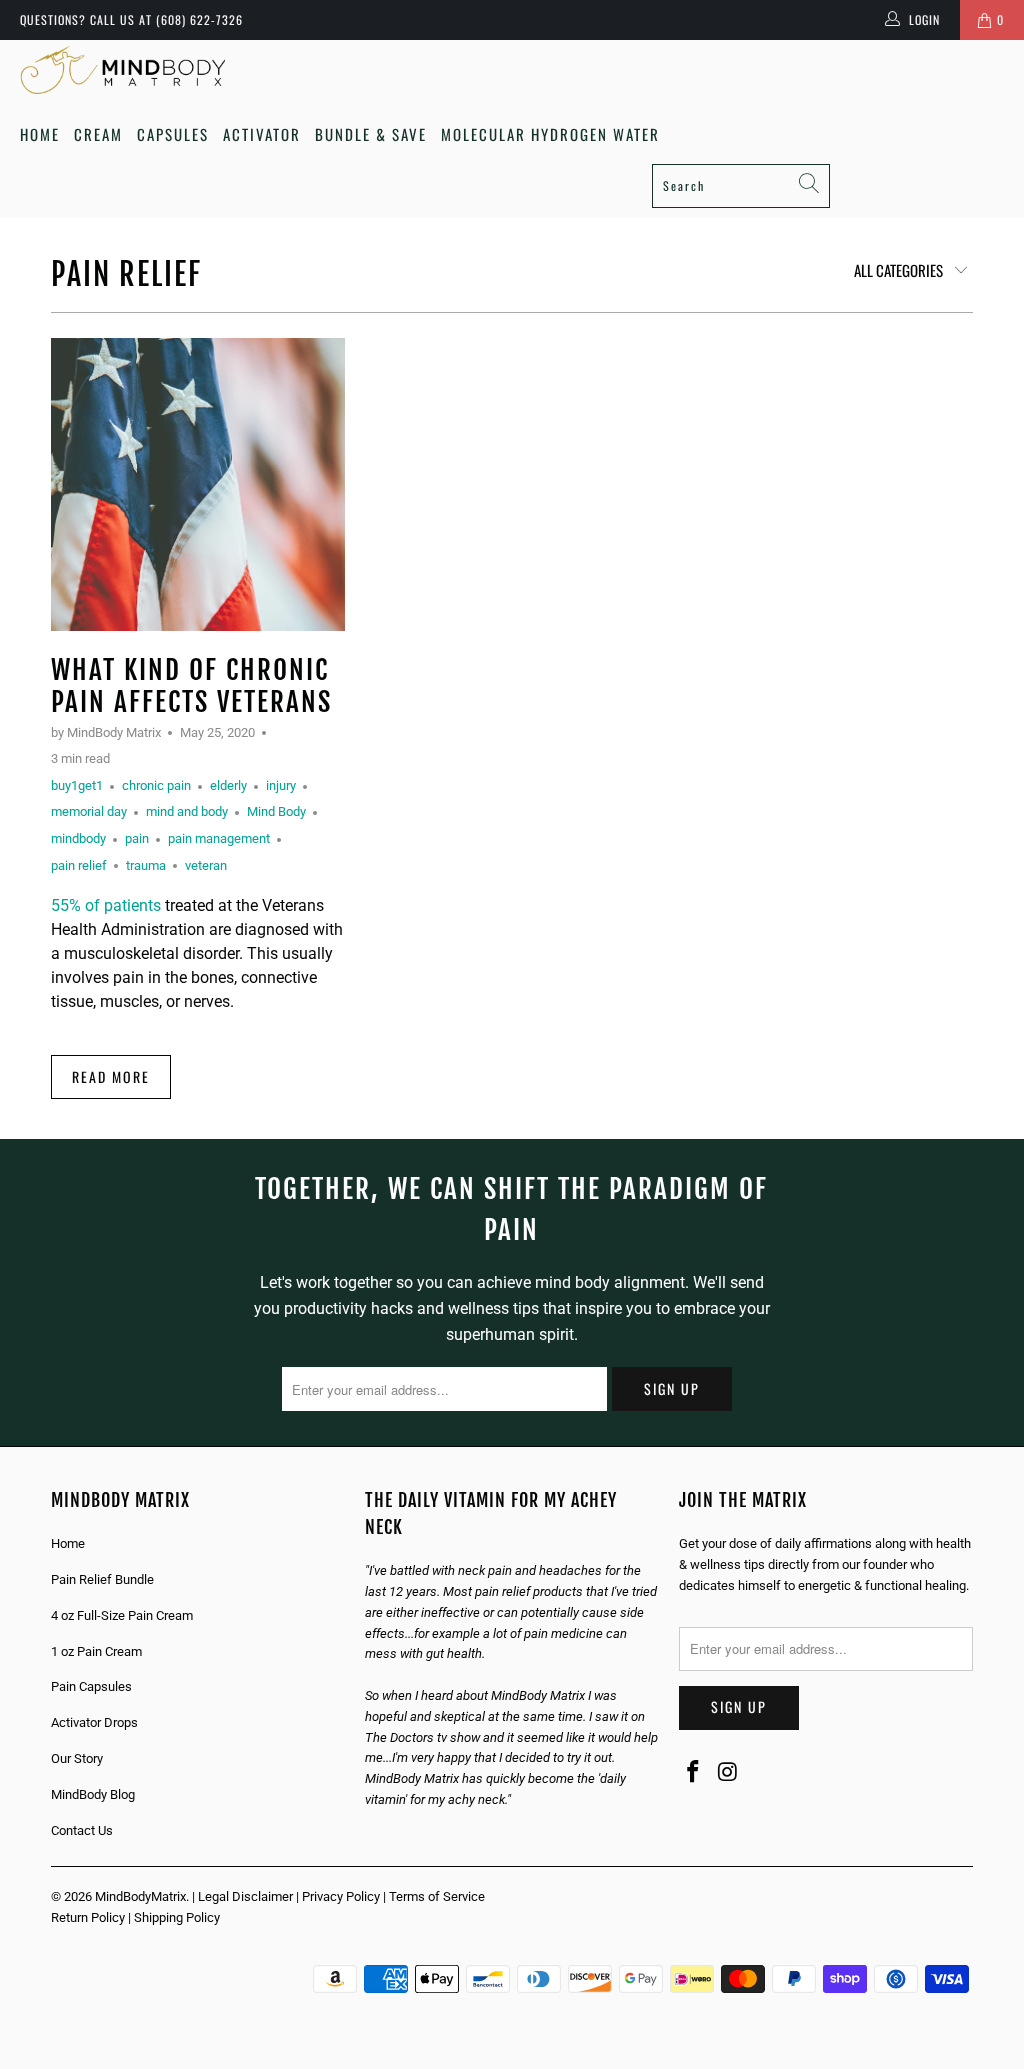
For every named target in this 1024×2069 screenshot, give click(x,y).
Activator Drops (94, 1722)
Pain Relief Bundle (102, 1579)
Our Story (77, 1758)
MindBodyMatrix (140, 1896)
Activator (262, 134)
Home (40, 134)
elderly (228, 785)
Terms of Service (437, 1896)
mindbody (78, 838)
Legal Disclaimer (245, 1896)
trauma (146, 865)
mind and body (187, 811)
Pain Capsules (91, 1686)
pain (137, 838)
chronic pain (156, 785)
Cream (98, 134)
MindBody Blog (93, 1794)
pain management (219, 838)
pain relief (126, 274)
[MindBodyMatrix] (122, 70)
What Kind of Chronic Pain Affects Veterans (191, 686)
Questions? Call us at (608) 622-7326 (131, 19)
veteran (206, 865)
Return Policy (88, 1917)
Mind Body (276, 811)
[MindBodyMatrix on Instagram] (729, 1773)
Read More (111, 1076)
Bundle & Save (371, 134)
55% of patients (106, 905)
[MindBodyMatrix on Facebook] (694, 1773)
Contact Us (82, 1830)
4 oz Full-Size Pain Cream (122, 1615)
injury (281, 785)
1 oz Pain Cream (96, 1651)
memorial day (89, 811)
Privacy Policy (341, 1896)
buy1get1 (77, 785)
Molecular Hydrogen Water (550, 134)
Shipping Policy (177, 1917)
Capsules (173, 134)
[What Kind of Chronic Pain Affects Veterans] (198, 485)
